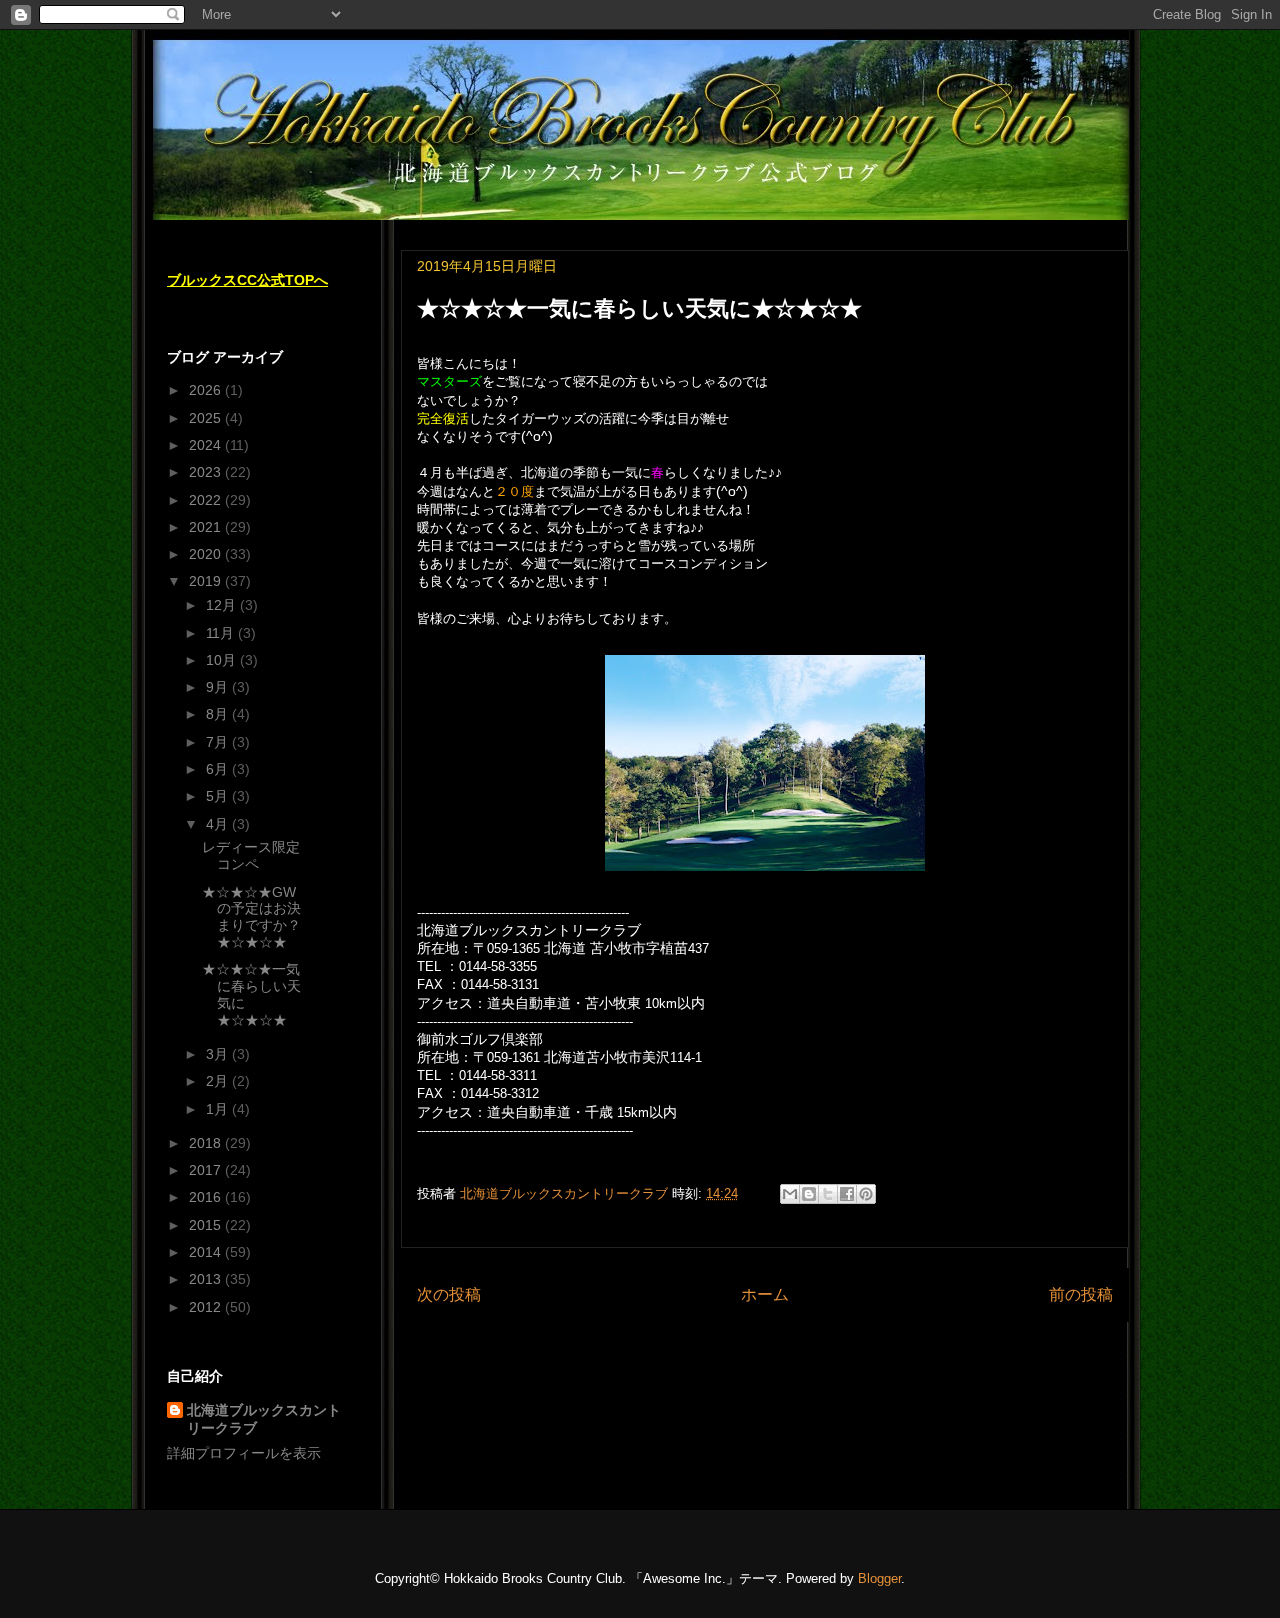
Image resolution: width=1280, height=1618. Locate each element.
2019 (207, 581)
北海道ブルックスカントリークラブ (264, 1419)
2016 (207, 1197)
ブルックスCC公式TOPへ (247, 280)
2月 (219, 1081)
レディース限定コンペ (251, 855)
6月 (219, 769)
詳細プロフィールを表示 (244, 1453)
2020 (207, 554)
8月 (219, 714)
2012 (207, 1307)
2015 (207, 1225)
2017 (207, 1170)
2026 (207, 390)
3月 (219, 1054)
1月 (219, 1109)
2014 (207, 1252)
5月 (219, 796)
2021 (207, 527)
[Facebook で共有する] (847, 1194)
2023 (207, 472)
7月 (219, 742)
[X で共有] (828, 1194)
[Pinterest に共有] (866, 1194)
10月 (223, 660)
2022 (207, 500)
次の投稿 (449, 1294)
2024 (207, 445)
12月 (223, 605)
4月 (219, 824)
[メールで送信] (790, 1194)
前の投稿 (1081, 1294)
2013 (207, 1279)
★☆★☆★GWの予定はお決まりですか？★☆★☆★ (251, 917)
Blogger (879, 1578)
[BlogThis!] (809, 1194)
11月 (222, 633)
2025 (207, 418)
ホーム (765, 1294)
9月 (219, 687)
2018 (207, 1143)
